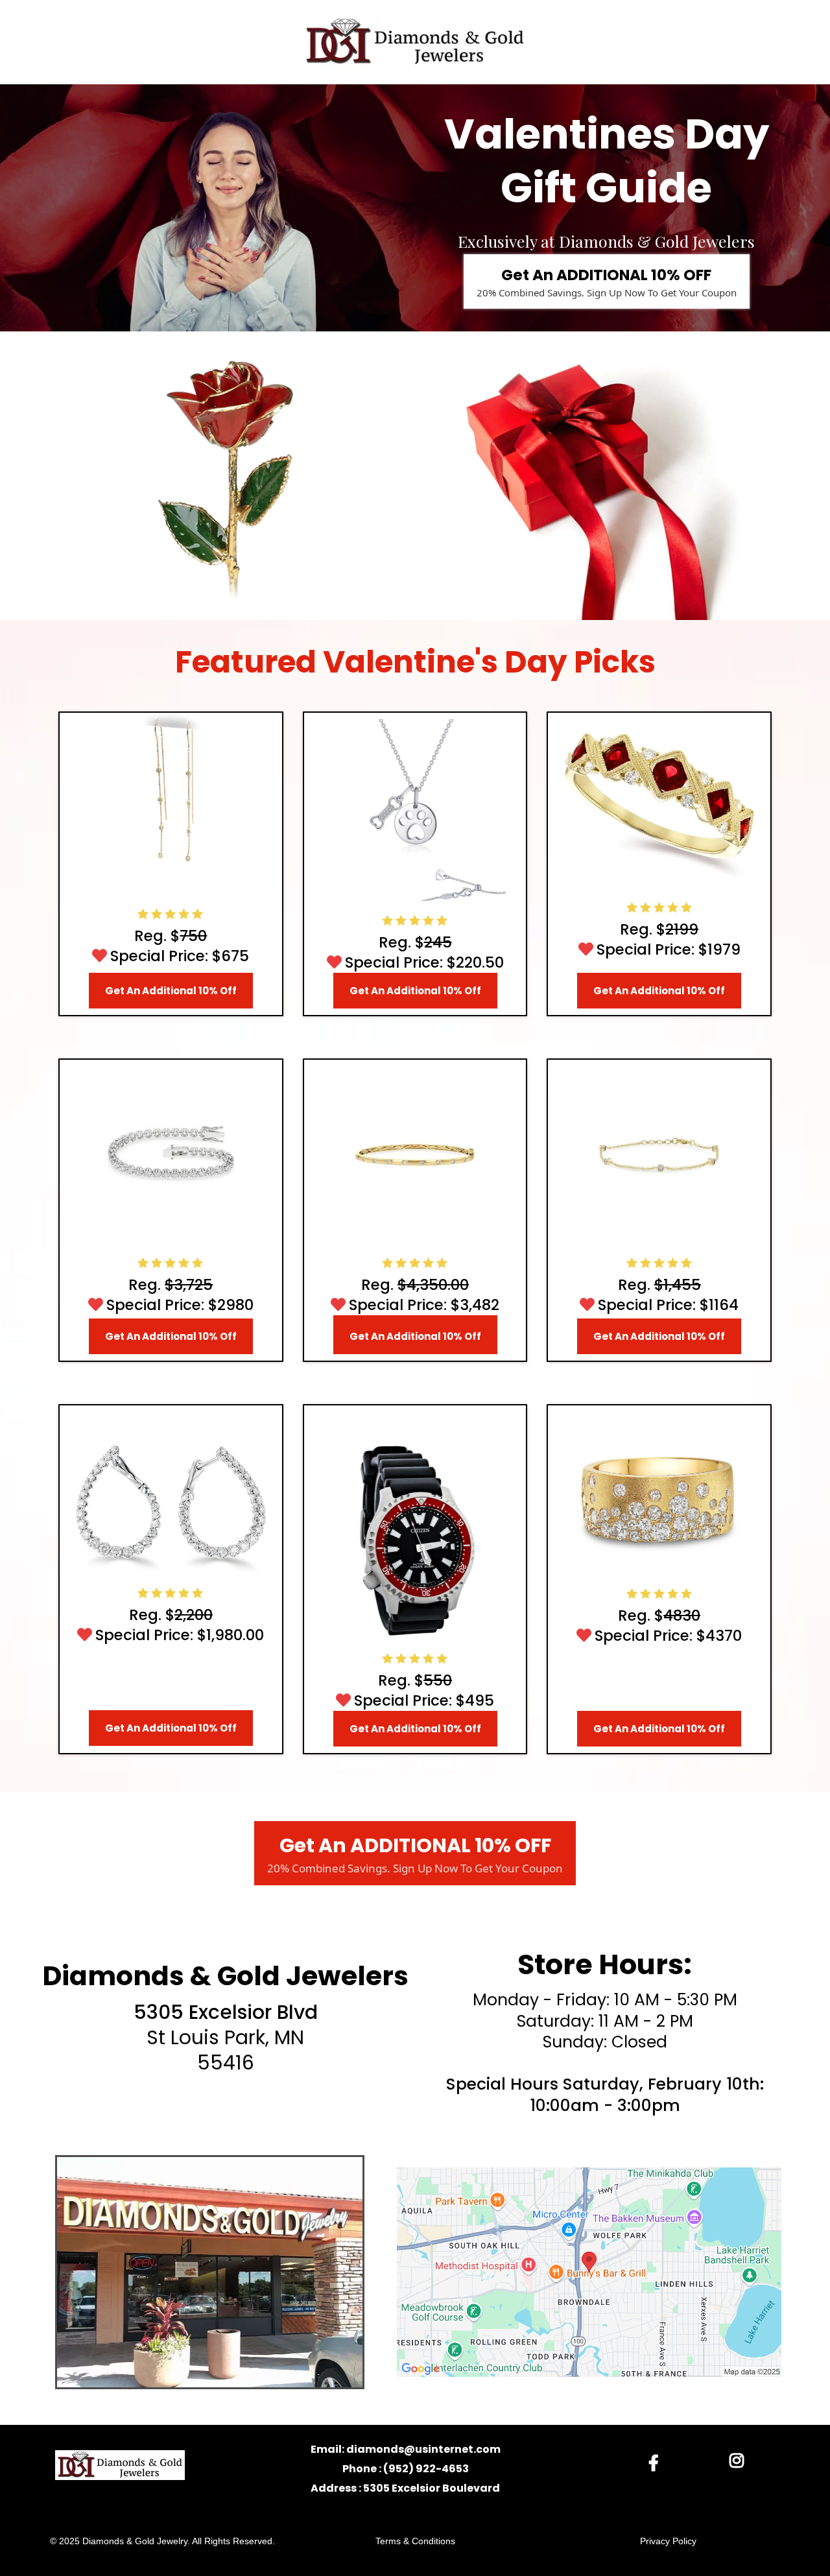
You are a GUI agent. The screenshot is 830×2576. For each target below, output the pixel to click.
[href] (589, 2272)
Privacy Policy (668, 2541)
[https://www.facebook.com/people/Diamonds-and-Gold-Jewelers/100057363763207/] (657, 2462)
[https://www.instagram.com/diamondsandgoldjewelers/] (740, 2461)
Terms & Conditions (415, 2541)
